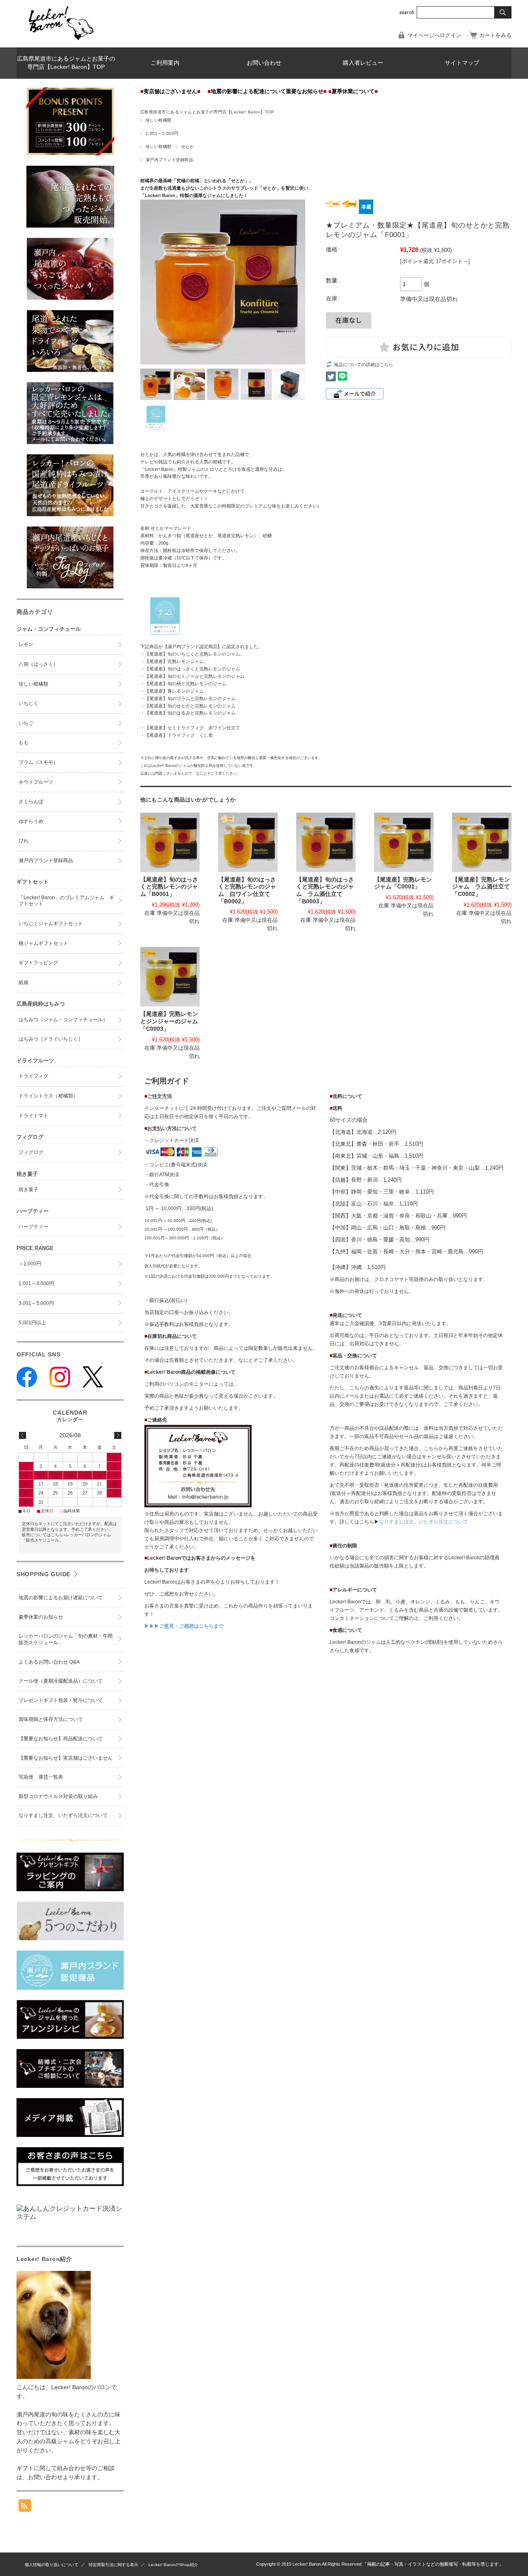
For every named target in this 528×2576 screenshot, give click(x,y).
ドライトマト (33, 1116)
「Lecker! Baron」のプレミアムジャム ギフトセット (66, 901)
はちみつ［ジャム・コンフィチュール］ (63, 1020)
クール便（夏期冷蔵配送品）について (61, 1681)
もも (24, 743)
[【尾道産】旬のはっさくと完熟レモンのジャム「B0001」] (170, 842)
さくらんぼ (31, 801)
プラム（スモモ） (38, 762)
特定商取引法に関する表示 (113, 2565)
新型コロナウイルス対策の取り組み (58, 1796)
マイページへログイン (434, 35)
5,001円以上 (32, 1323)
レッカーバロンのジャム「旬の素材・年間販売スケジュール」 (66, 1639)
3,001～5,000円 (36, 1303)
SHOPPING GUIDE (44, 1574)
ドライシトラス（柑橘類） (48, 1096)
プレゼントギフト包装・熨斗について (61, 1700)
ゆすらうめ (31, 821)
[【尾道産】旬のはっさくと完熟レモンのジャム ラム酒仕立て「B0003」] (326, 842)
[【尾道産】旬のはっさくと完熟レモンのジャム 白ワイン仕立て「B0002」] (248, 842)
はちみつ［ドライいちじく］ (51, 1039)
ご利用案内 (165, 63)
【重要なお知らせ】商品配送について (61, 1739)
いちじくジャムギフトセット (51, 924)
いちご (26, 723)
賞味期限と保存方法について (51, 1719)
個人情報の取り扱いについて (52, 2565)
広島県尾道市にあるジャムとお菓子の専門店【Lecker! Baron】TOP (66, 63)
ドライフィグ (33, 1076)
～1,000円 (30, 1264)
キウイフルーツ (36, 782)
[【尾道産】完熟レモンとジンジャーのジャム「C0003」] (170, 977)
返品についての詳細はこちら (364, 364)
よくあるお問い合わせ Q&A (49, 1662)
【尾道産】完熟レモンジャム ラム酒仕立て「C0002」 (481, 887)
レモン (26, 644)
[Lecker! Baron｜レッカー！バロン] (60, 41)
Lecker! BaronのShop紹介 (173, 2565)
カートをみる (495, 35)
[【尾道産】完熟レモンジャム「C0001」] (404, 842)
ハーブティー (33, 1227)
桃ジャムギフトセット (43, 943)
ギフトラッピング (38, 963)
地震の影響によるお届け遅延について (61, 1598)
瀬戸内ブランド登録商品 (169, 160)
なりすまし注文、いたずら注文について (424, 1522)
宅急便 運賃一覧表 (41, 1777)
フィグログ (31, 1152)
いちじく (28, 703)
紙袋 (24, 982)
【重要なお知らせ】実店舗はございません (66, 1758)
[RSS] (25, 2507)
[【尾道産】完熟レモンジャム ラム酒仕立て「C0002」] (482, 842)
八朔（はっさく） (38, 664)
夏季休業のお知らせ (41, 1617)
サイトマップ (462, 63)
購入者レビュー (363, 63)
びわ (24, 841)
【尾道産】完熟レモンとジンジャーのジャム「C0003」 (169, 1021)
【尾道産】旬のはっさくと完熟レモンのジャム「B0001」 (169, 887)
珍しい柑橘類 (159, 120)
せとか (187, 147)
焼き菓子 (28, 1189)
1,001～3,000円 (162, 133)
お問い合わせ (264, 63)
